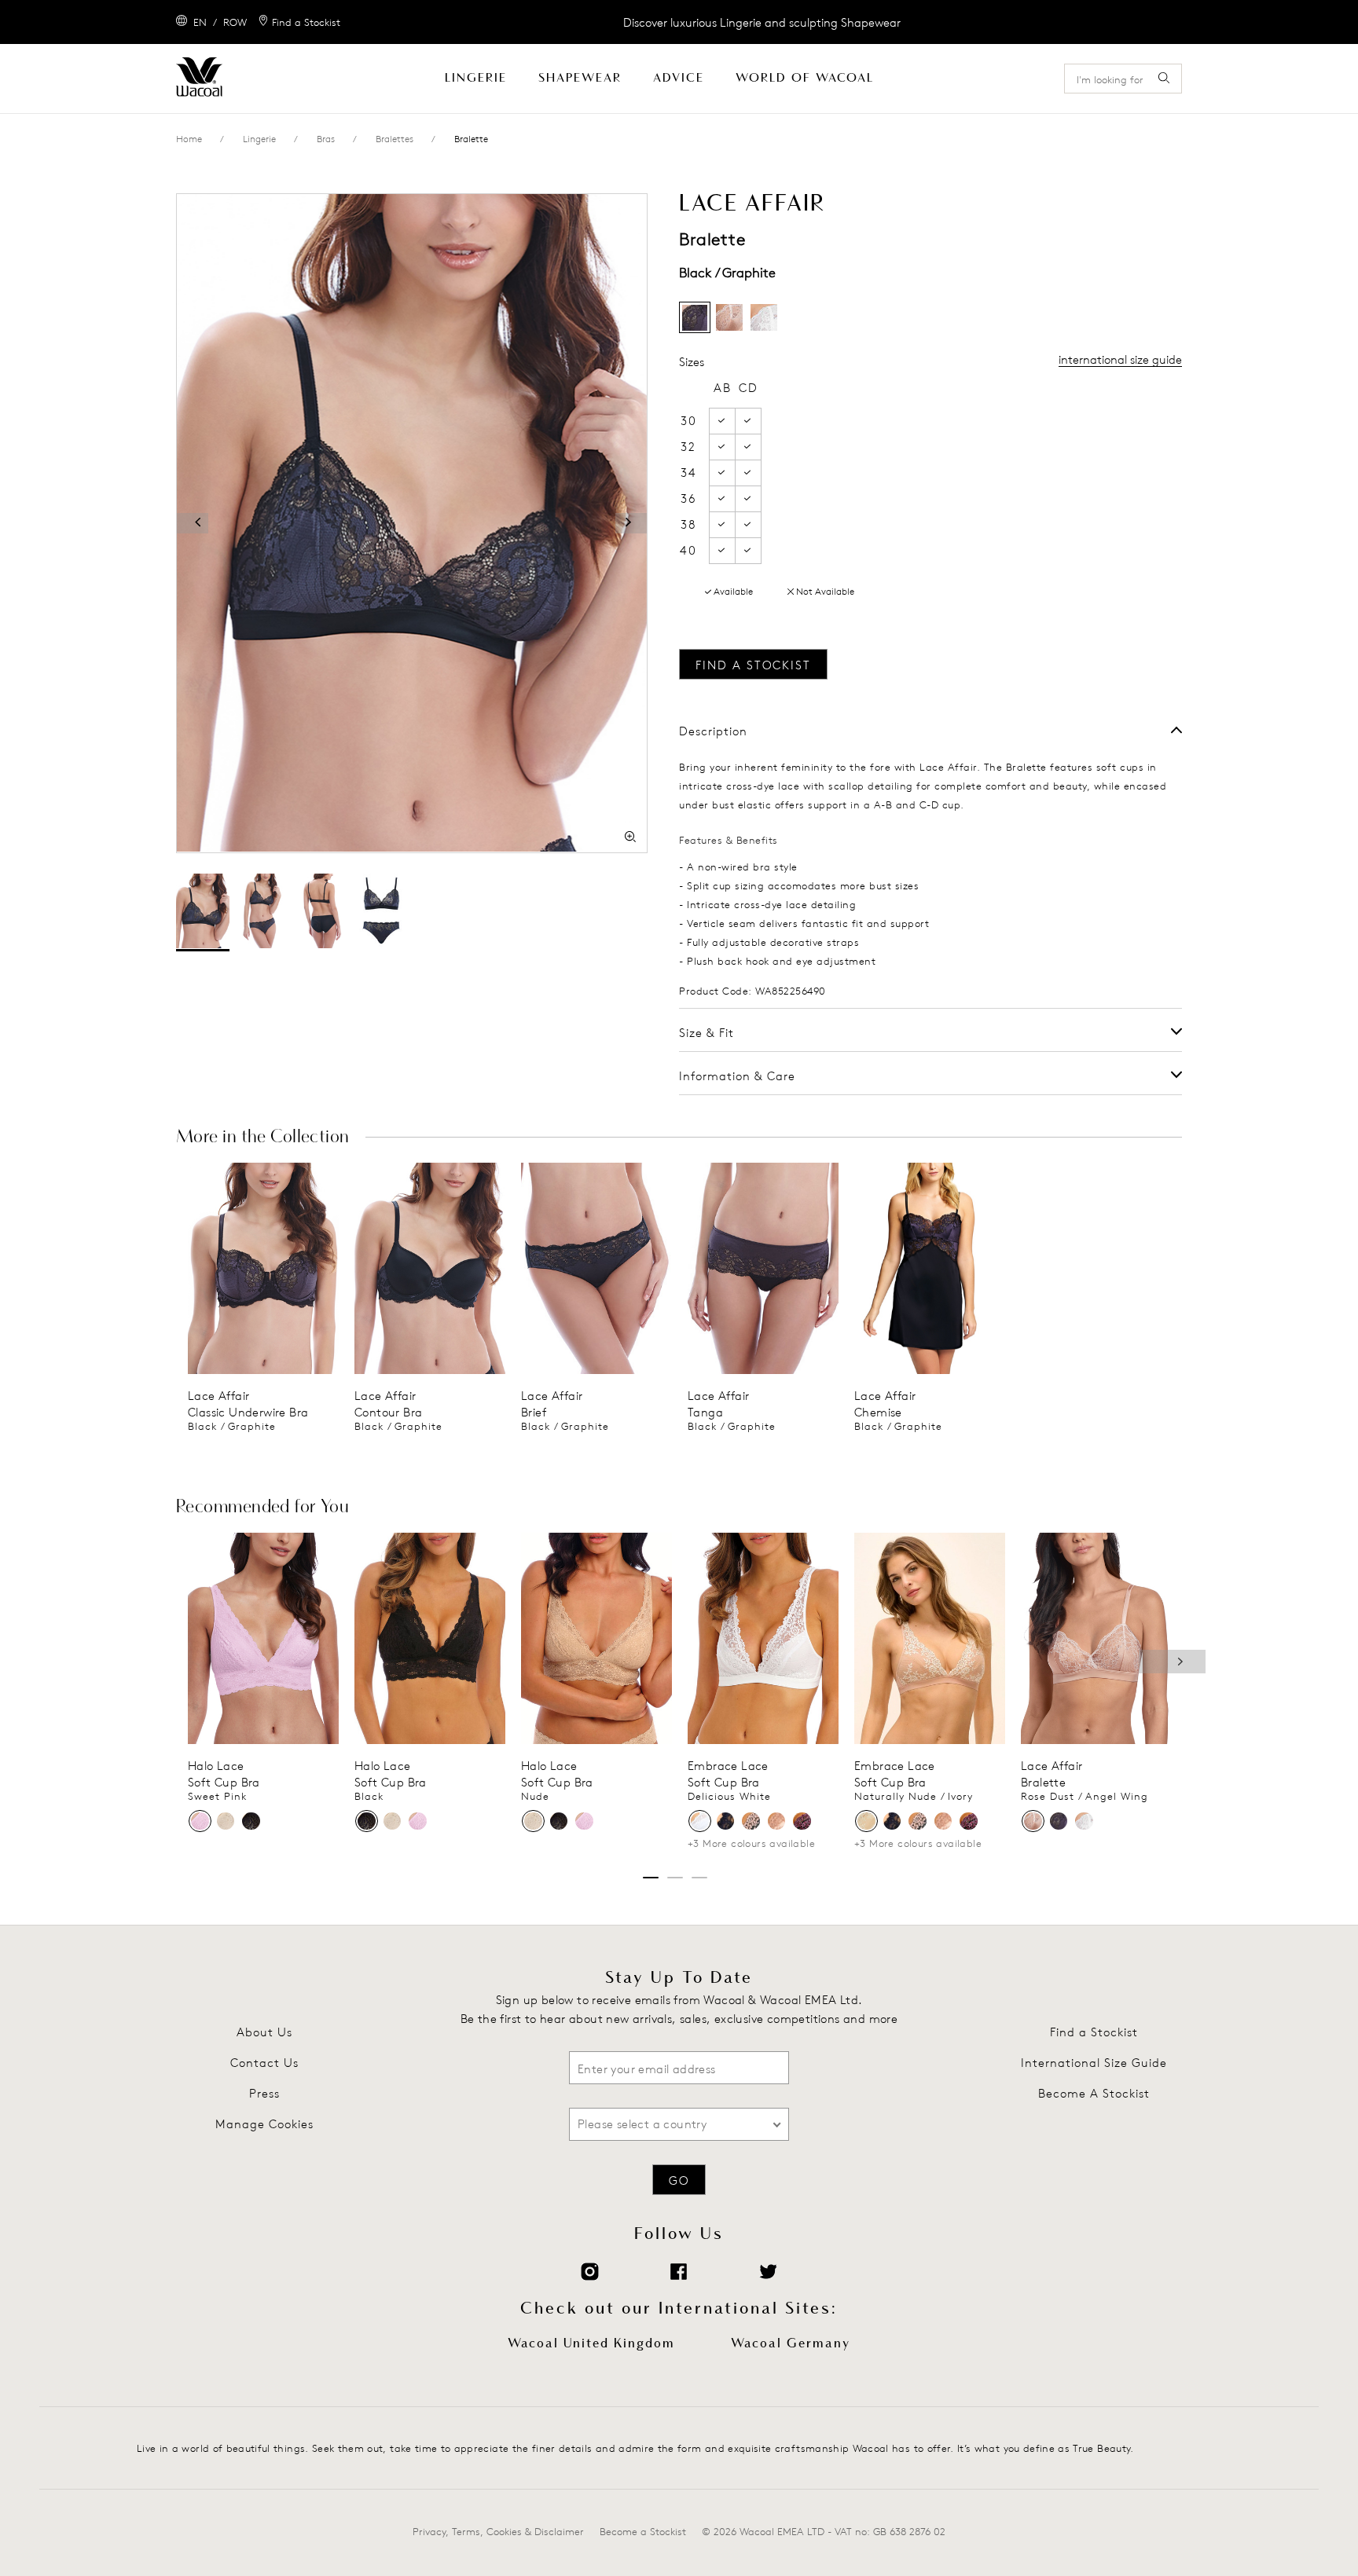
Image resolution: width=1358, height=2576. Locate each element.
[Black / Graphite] (1059, 1821)
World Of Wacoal (805, 78)
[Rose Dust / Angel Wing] (1033, 1821)
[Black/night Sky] (726, 1821)
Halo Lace (216, 1766)
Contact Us (264, 2063)
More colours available (751, 1843)
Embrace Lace (728, 1766)
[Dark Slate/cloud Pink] (751, 1821)
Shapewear (580, 78)
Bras (326, 139)
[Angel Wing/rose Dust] (777, 1821)
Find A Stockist (753, 665)
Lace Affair (218, 1396)
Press (264, 2093)
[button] (193, 523)
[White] (1084, 1821)
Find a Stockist (1094, 2032)
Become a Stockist (643, 2531)
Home (189, 139)
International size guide (1120, 360)
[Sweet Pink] (200, 1821)
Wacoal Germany (791, 2343)
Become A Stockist (1094, 2093)
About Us (264, 2032)
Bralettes (395, 139)
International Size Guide (1094, 2063)
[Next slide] (328, 1269)
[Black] (251, 1821)
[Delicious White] (700, 1821)
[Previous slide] (199, 1269)
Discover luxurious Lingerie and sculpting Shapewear (762, 22)
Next (1172, 1662)
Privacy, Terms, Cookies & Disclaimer (498, 2531)
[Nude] (226, 1821)
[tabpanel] (263, 1298)
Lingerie (476, 78)
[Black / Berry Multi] (802, 1821)
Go (679, 2180)
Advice (679, 78)
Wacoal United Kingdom (591, 2343)
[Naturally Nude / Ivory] (866, 1821)
